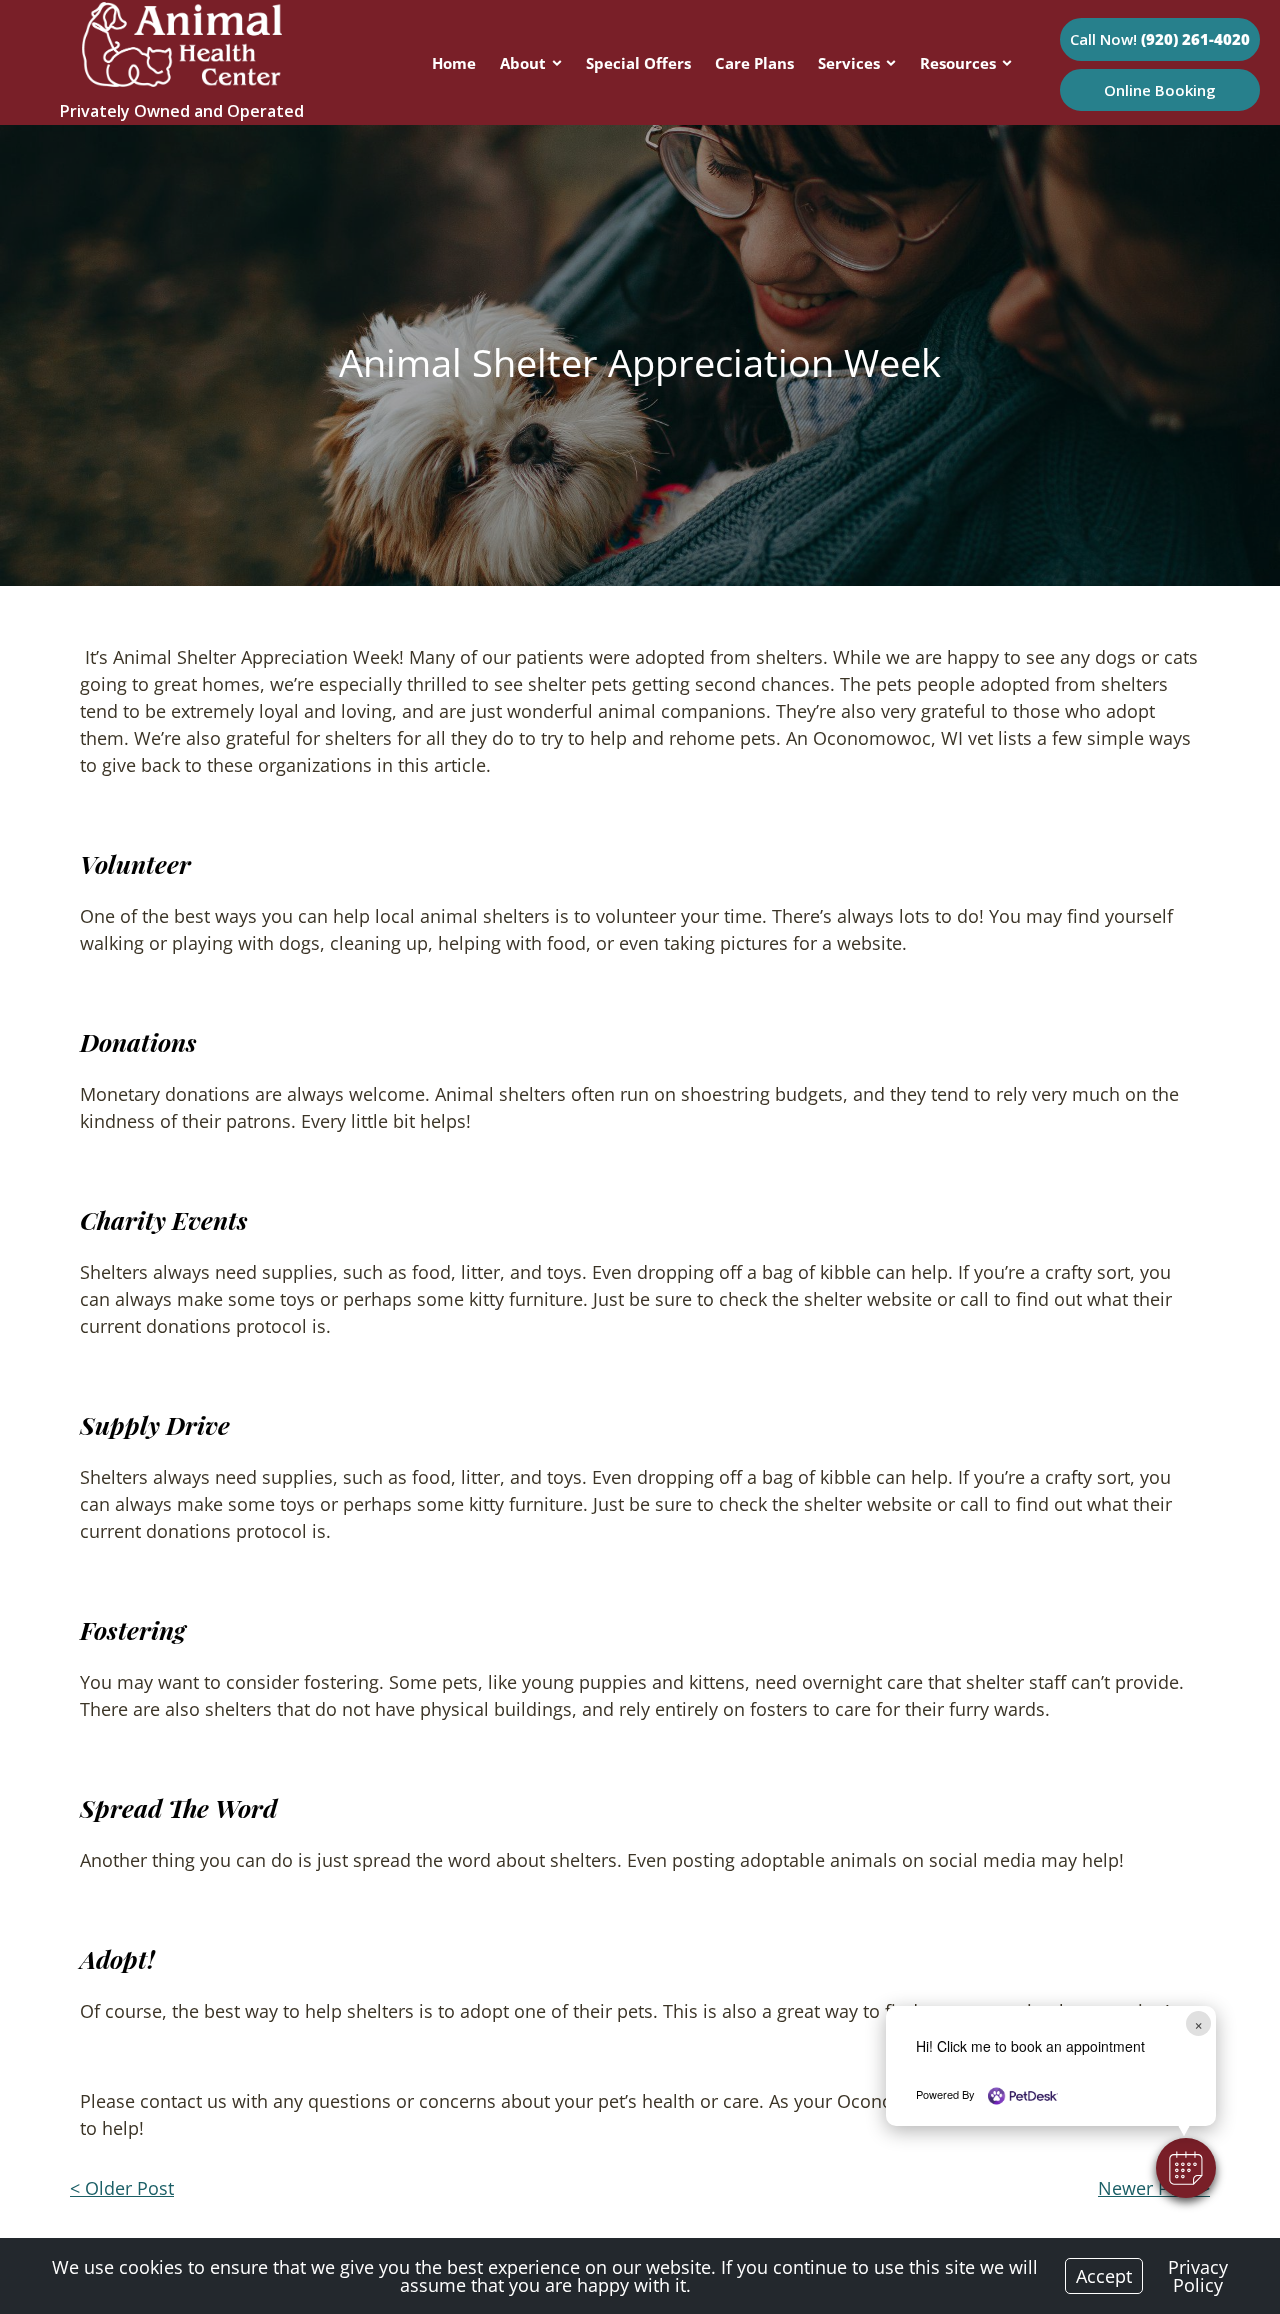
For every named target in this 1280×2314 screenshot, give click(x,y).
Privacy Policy (1198, 2276)
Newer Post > (1154, 2188)
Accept (1104, 2276)
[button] (1186, 2168)
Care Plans (754, 63)
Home (454, 63)
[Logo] (182, 80)
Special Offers (638, 63)
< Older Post (122, 2188)
